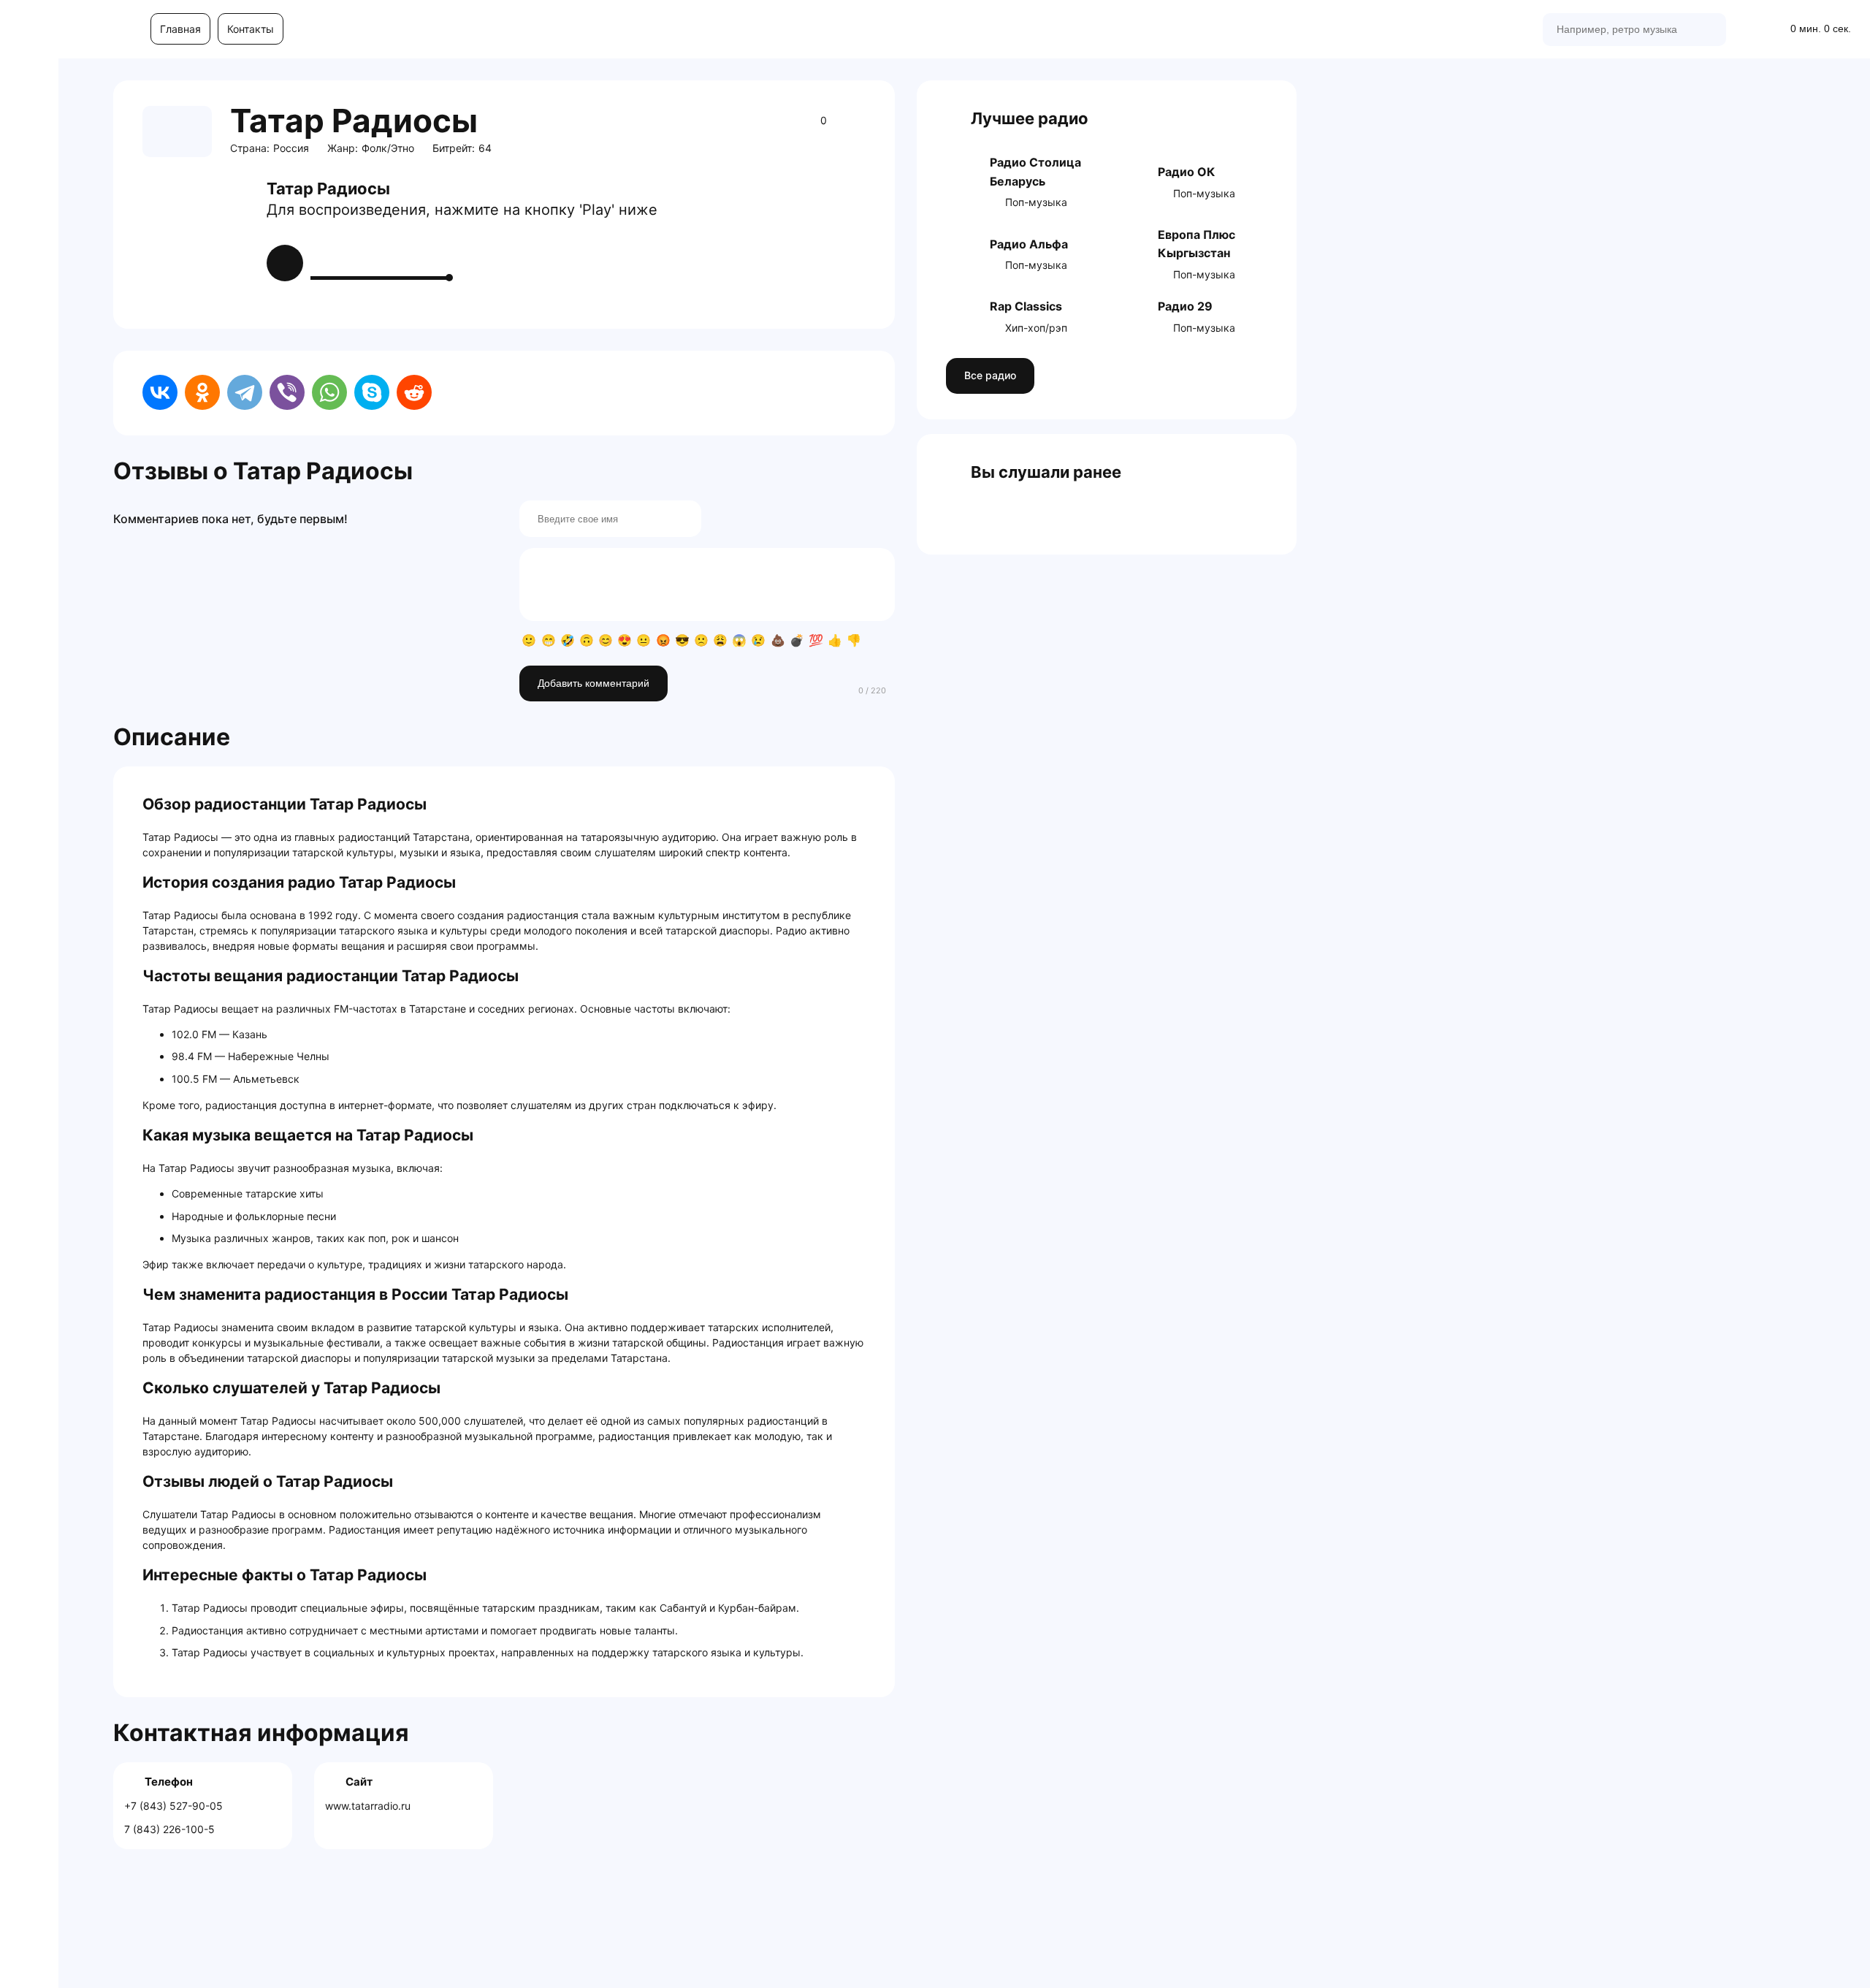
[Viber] (287, 392)
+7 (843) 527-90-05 (173, 1806)
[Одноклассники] (202, 392)
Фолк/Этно (388, 148)
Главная (180, 29)
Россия (291, 148)
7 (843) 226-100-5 (169, 1829)
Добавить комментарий (594, 683)
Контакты (251, 29)
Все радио (990, 375)
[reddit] (414, 392)
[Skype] (372, 392)
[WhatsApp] (329, 392)
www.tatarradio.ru (368, 1806)
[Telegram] (245, 392)
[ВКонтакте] (160, 392)
